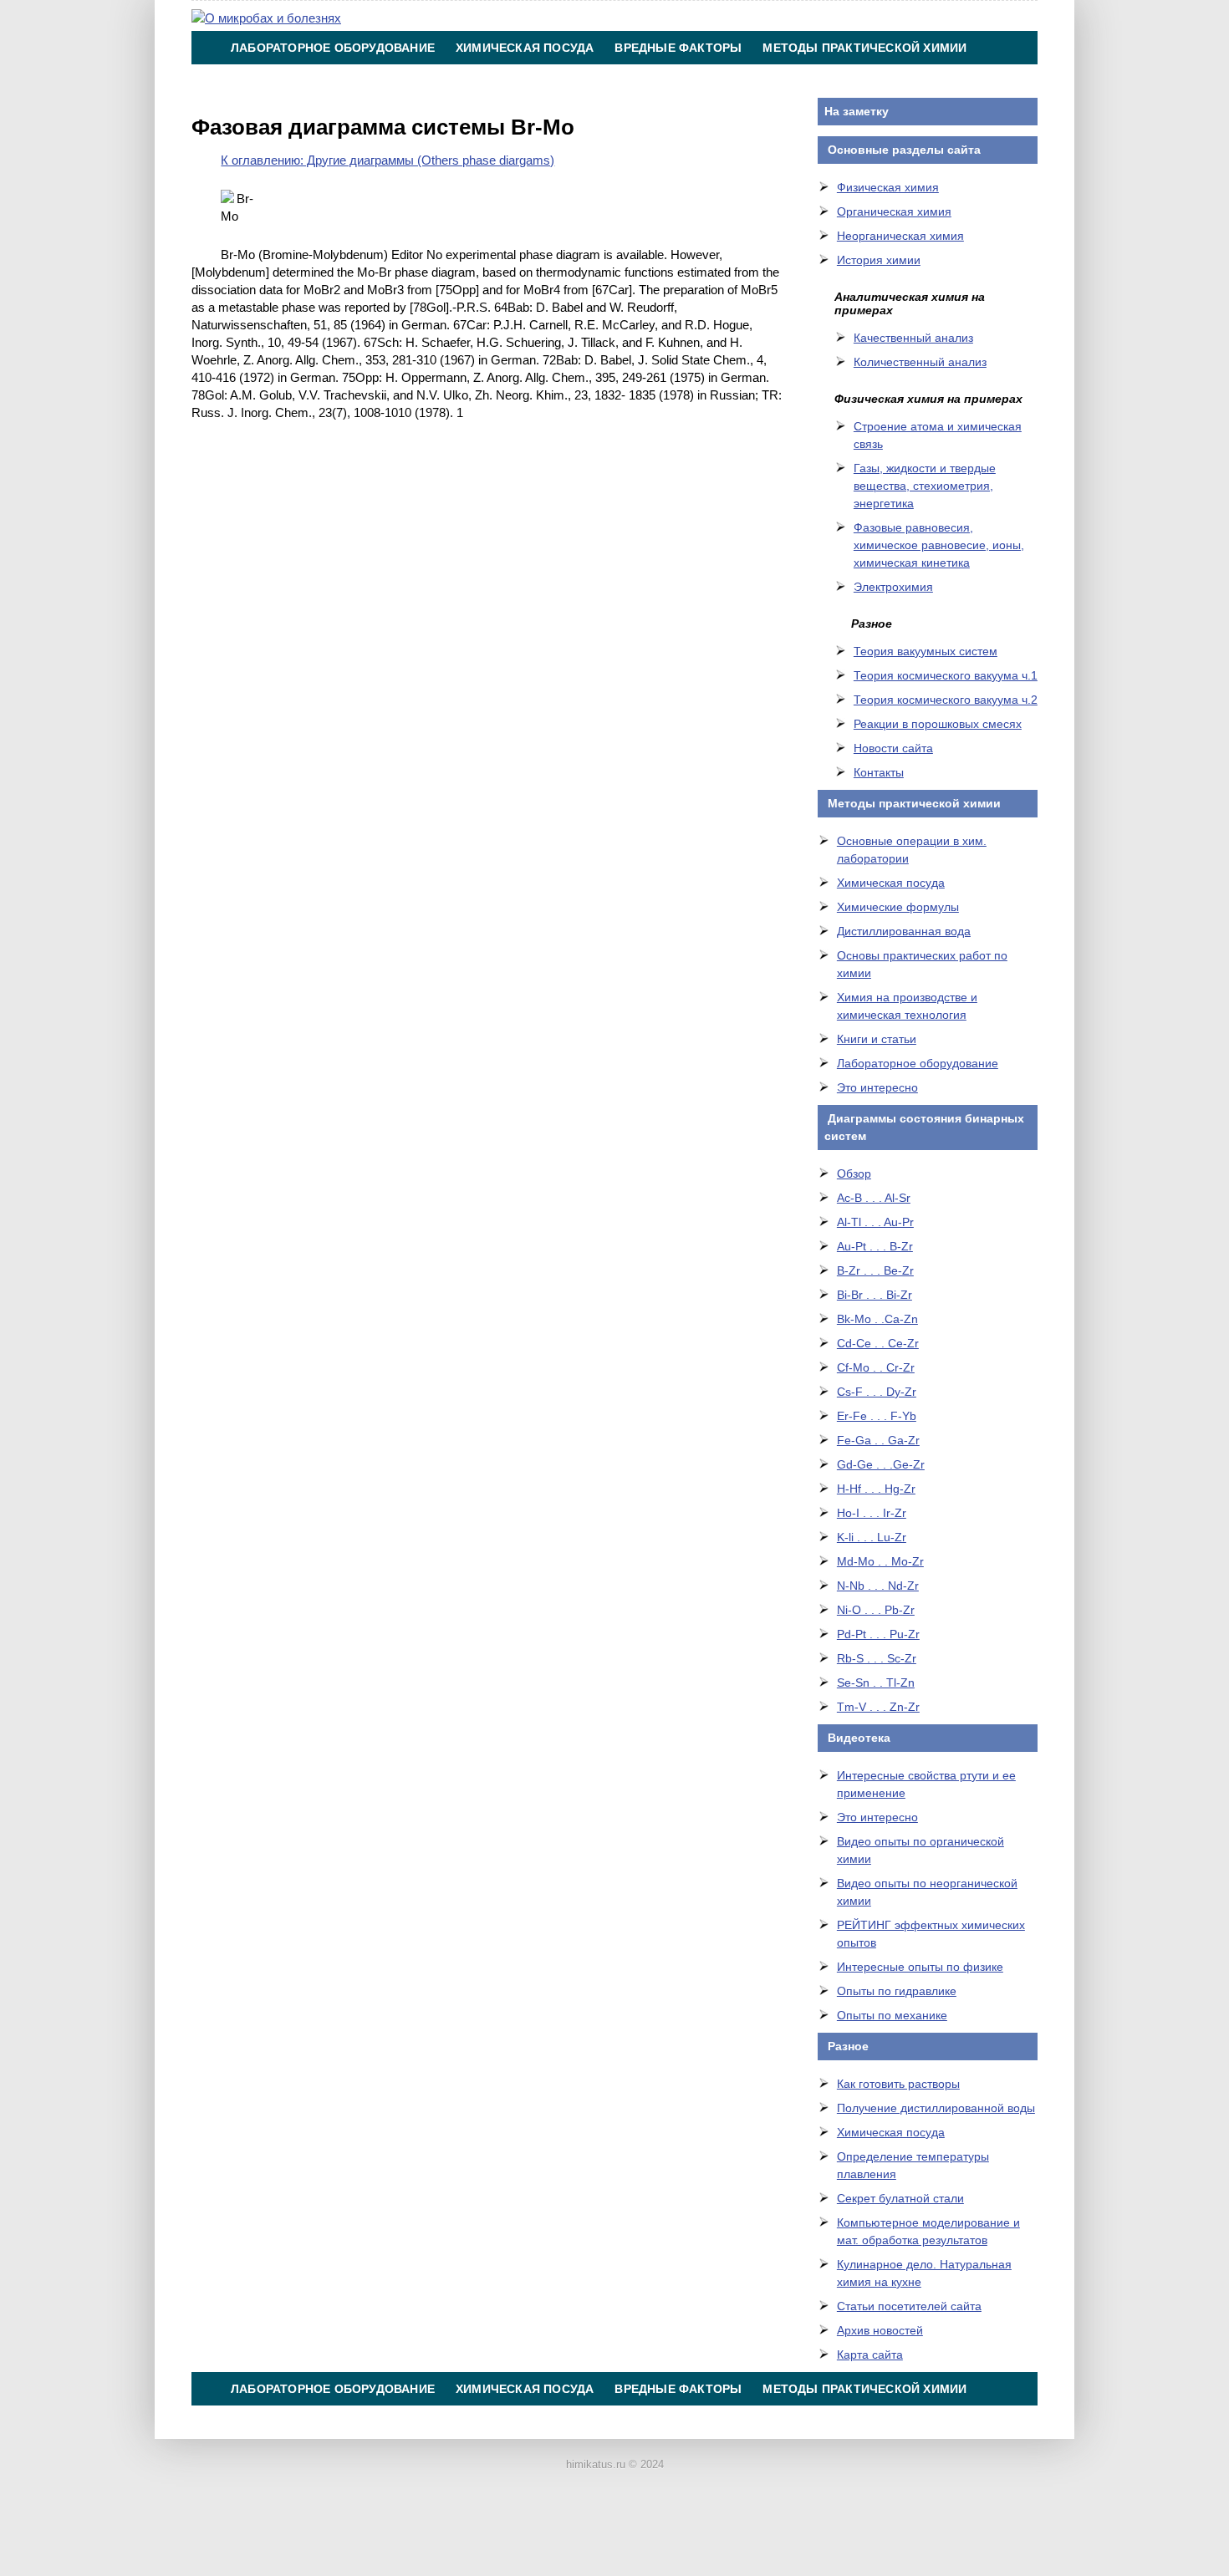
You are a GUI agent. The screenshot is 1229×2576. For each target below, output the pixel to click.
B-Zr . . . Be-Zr (875, 1270)
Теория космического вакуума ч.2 (946, 700)
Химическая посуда (525, 48)
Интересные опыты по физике (920, 1967)
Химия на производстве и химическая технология (408, 81)
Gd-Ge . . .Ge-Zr (881, 1464)
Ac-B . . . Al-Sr (874, 1198)
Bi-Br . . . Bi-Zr (875, 1295)
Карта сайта (870, 2355)
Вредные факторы (678, 48)
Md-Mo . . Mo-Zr (880, 1561)
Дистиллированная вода (904, 931)
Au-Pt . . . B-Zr (875, 1246)
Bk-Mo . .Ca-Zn (877, 1319)
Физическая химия (888, 187)
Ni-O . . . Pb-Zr (876, 1610)
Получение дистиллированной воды (936, 2108)
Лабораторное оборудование (333, 48)
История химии (879, 260)
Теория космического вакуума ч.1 (946, 675)
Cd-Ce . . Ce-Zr (878, 1343)
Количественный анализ (920, 362)
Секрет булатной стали (900, 2198)
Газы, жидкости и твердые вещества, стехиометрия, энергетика (925, 486)
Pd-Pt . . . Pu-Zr (878, 1634)
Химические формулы (898, 907)
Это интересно (877, 1087)
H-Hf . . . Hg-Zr (876, 1489)
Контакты (640, 81)
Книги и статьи (877, 1039)
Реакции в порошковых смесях (938, 724)
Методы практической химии (864, 48)
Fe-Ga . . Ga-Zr (878, 1440)
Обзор (854, 1173)
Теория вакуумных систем (926, 651)
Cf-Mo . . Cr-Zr (876, 1367)
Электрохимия (893, 587)
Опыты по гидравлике (897, 1991)
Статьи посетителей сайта (909, 2306)
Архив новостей (880, 2330)
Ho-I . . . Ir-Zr (872, 1513)
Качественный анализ (913, 338)
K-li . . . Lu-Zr (872, 1537)
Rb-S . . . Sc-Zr (877, 1658)
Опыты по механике (892, 2015)
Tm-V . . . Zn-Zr (878, 1707)
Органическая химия (894, 211)
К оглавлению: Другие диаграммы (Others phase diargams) (388, 160)
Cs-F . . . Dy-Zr (877, 1392)
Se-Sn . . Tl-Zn (876, 1683)
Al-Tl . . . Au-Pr (875, 1222)
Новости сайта (893, 748)
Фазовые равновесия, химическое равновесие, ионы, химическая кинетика (939, 545)
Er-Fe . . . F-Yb (877, 1416)
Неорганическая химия (900, 236)
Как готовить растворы (898, 2084)
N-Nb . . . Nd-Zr (878, 1586)
